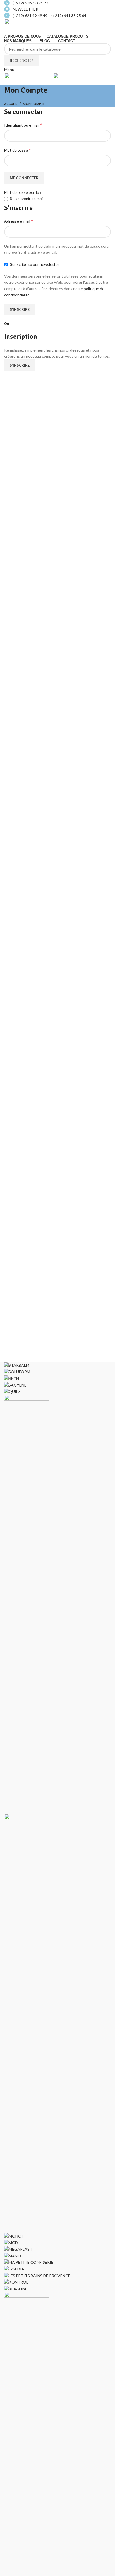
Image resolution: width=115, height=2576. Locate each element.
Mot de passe (17, 150)
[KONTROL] (16, 2282)
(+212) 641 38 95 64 (69, 15)
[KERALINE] (16, 2288)
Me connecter (24, 178)
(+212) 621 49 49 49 (31, 15)
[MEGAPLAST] (18, 2249)
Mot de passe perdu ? (23, 192)
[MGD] (11, 2242)
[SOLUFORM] (17, 1371)
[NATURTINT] (27, 2023)
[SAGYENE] (15, 1384)
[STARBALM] (17, 1365)
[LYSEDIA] (14, 2269)
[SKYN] (12, 1378)
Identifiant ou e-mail (23, 125)
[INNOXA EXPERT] (27, 2501)
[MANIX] (13, 2256)
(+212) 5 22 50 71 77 (30, 3)
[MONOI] (14, 2236)
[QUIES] (12, 1391)
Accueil (11, 104)
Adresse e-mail (19, 221)
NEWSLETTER (25, 9)
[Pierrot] (27, 1604)
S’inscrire (20, 309)
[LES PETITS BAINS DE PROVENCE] (37, 2275)
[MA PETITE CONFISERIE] (29, 2262)
